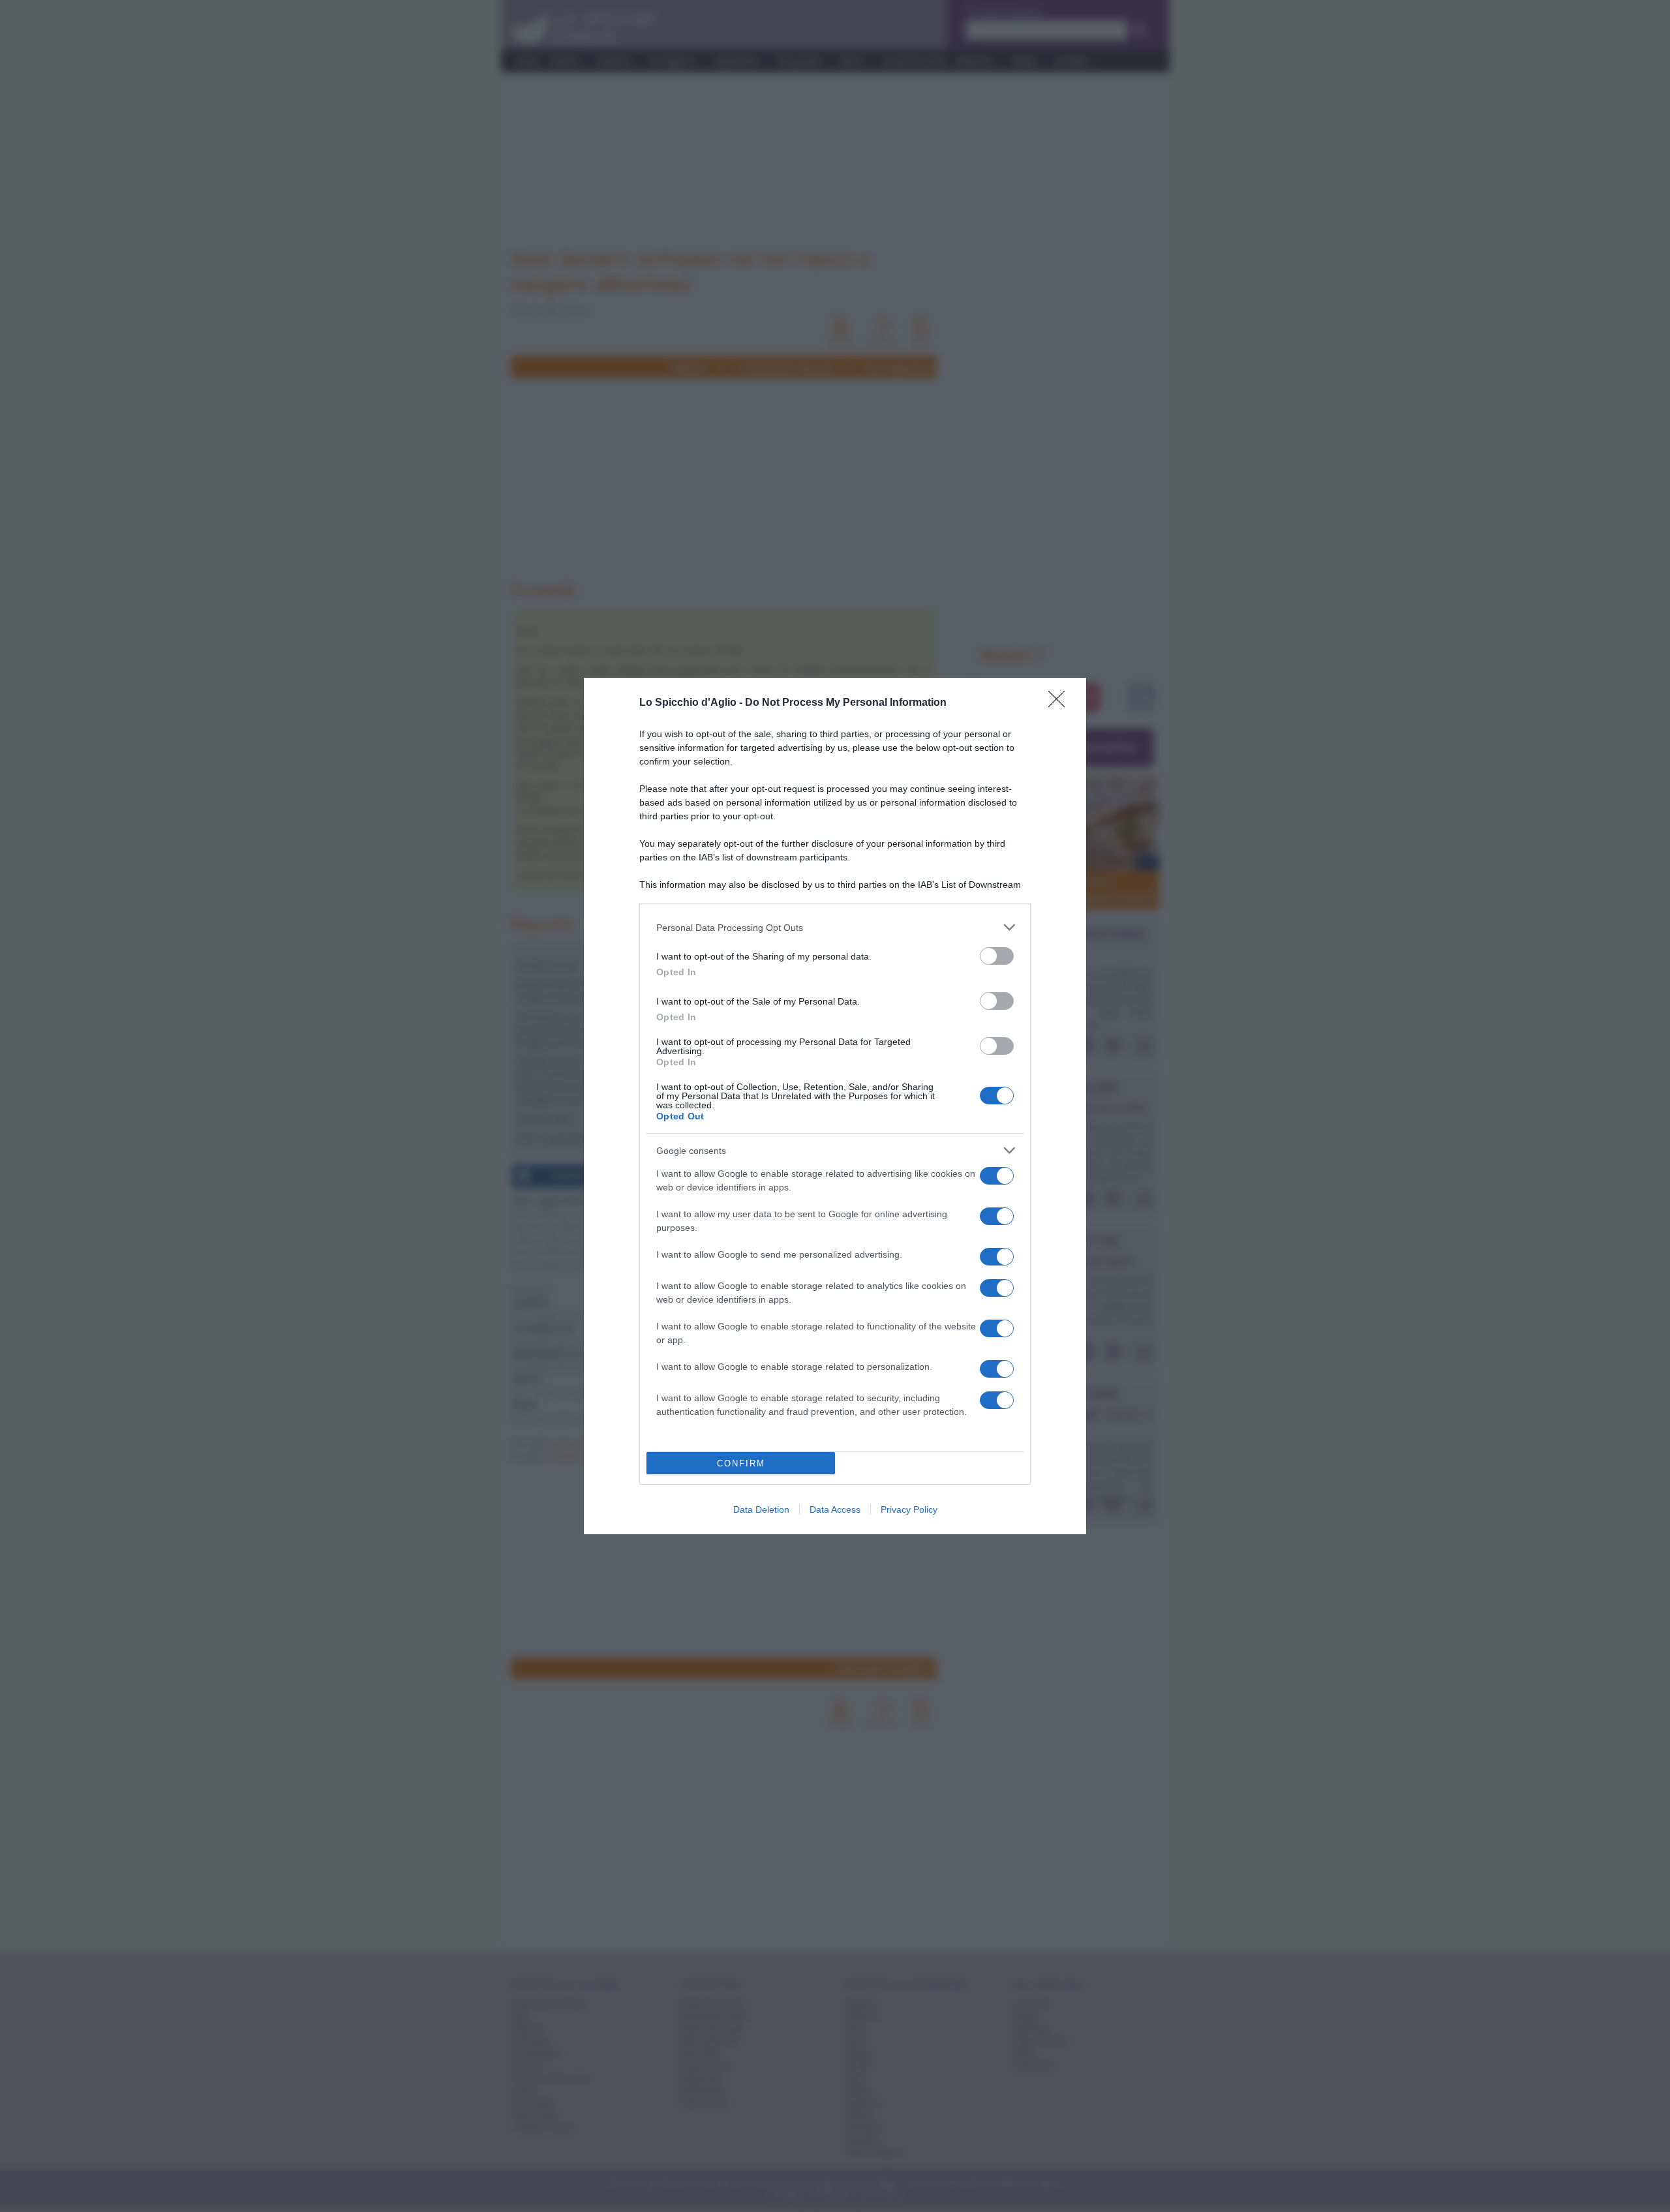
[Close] (1061, 703)
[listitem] (835, 927)
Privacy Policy (909, 1509)
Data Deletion (761, 1509)
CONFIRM (741, 1463)
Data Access (835, 1509)
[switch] (997, 956)
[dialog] (835, 1106)
